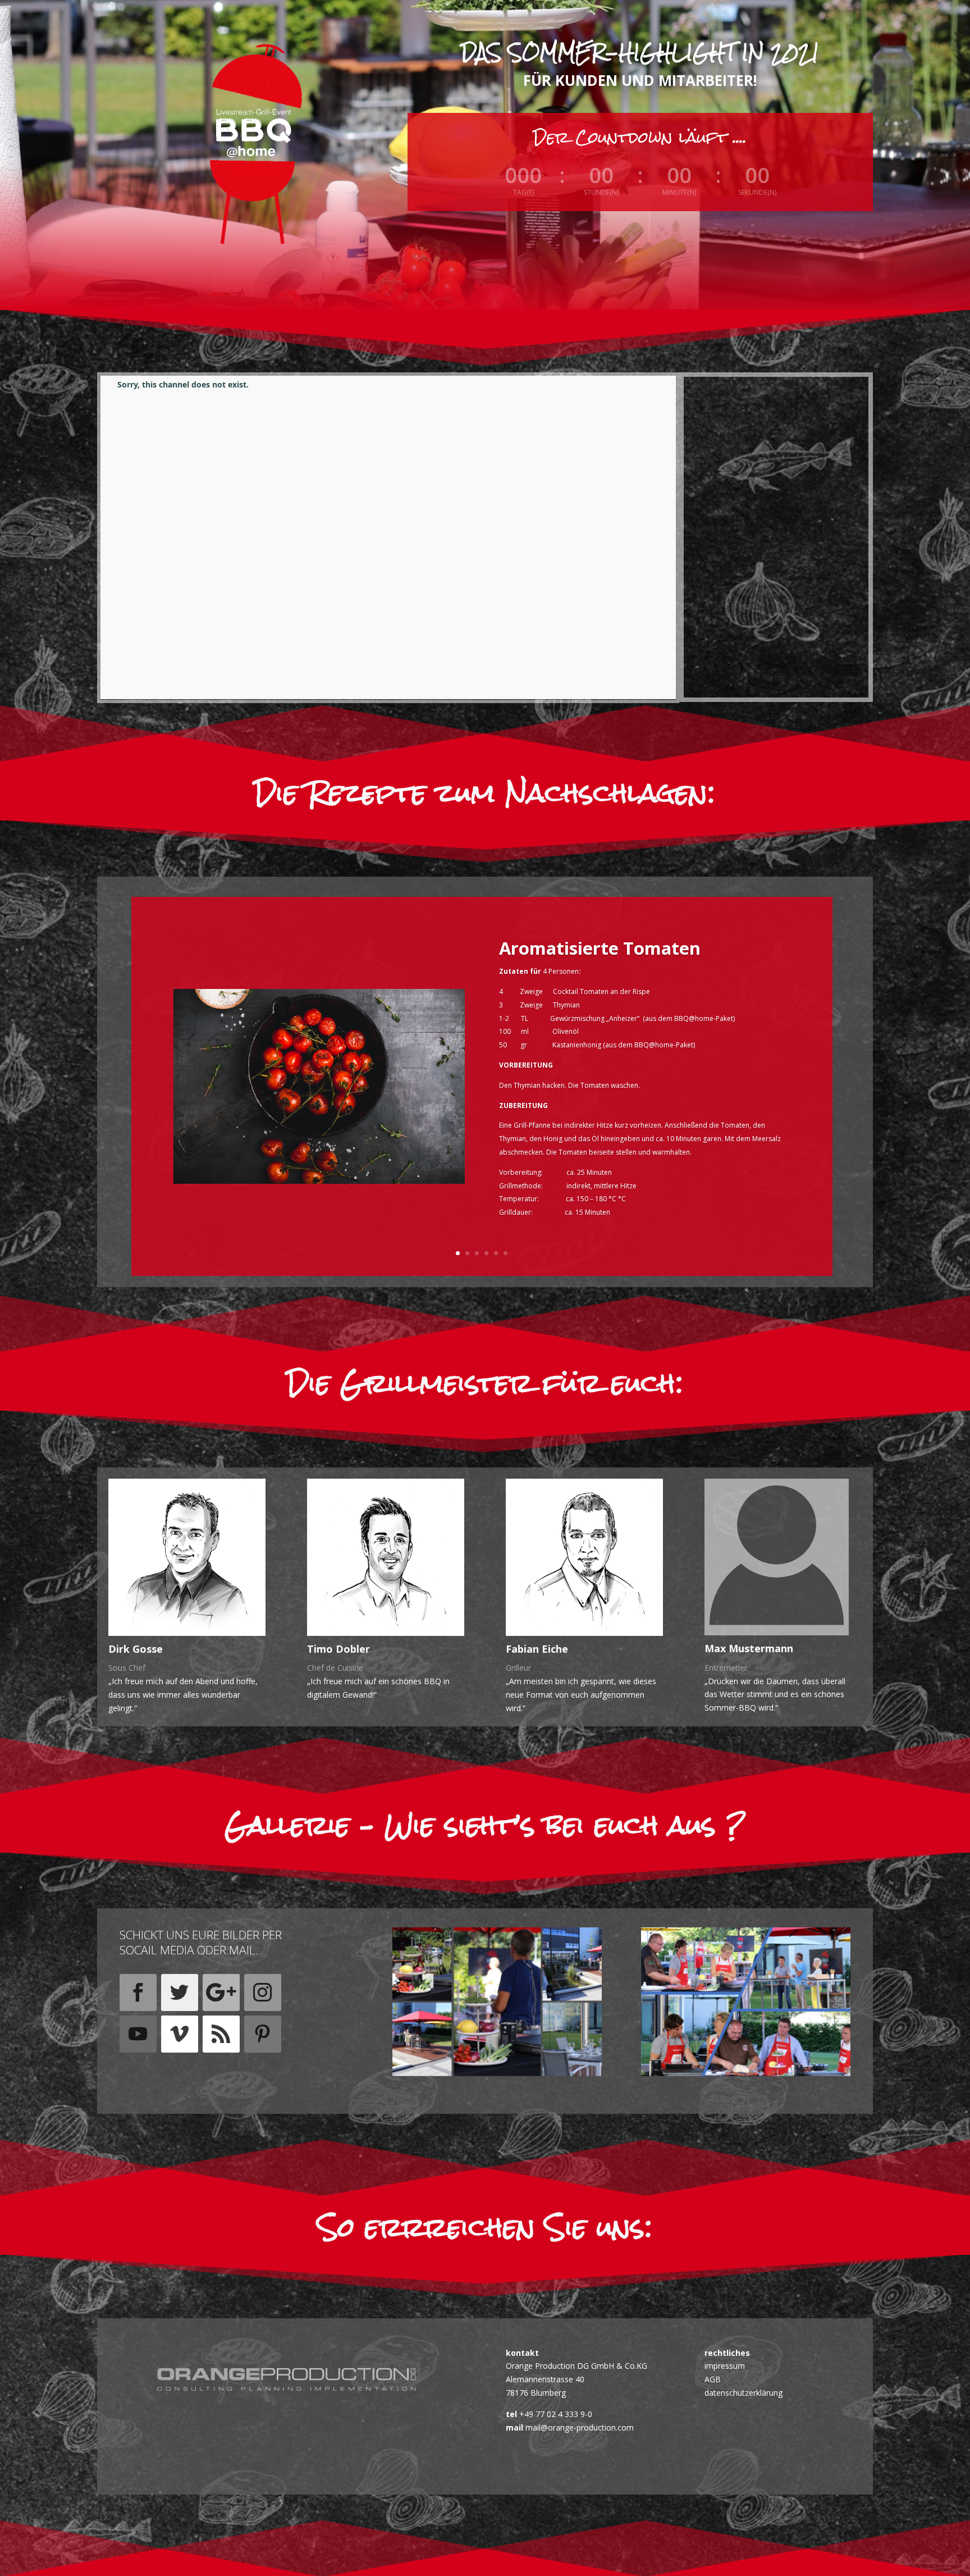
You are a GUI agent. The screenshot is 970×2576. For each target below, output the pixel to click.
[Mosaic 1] (746, 2073)
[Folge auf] (138, 2076)
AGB (713, 2379)
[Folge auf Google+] (221, 1993)
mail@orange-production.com (578, 2427)
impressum (725, 2366)
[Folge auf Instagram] (263, 1993)
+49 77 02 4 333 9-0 (555, 2414)
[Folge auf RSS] (221, 2034)
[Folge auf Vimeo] (180, 2034)
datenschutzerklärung (743, 2393)
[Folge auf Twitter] (180, 1993)
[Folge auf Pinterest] (263, 2034)
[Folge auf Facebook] (138, 1993)
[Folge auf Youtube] (138, 2034)
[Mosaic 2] (497, 2073)
